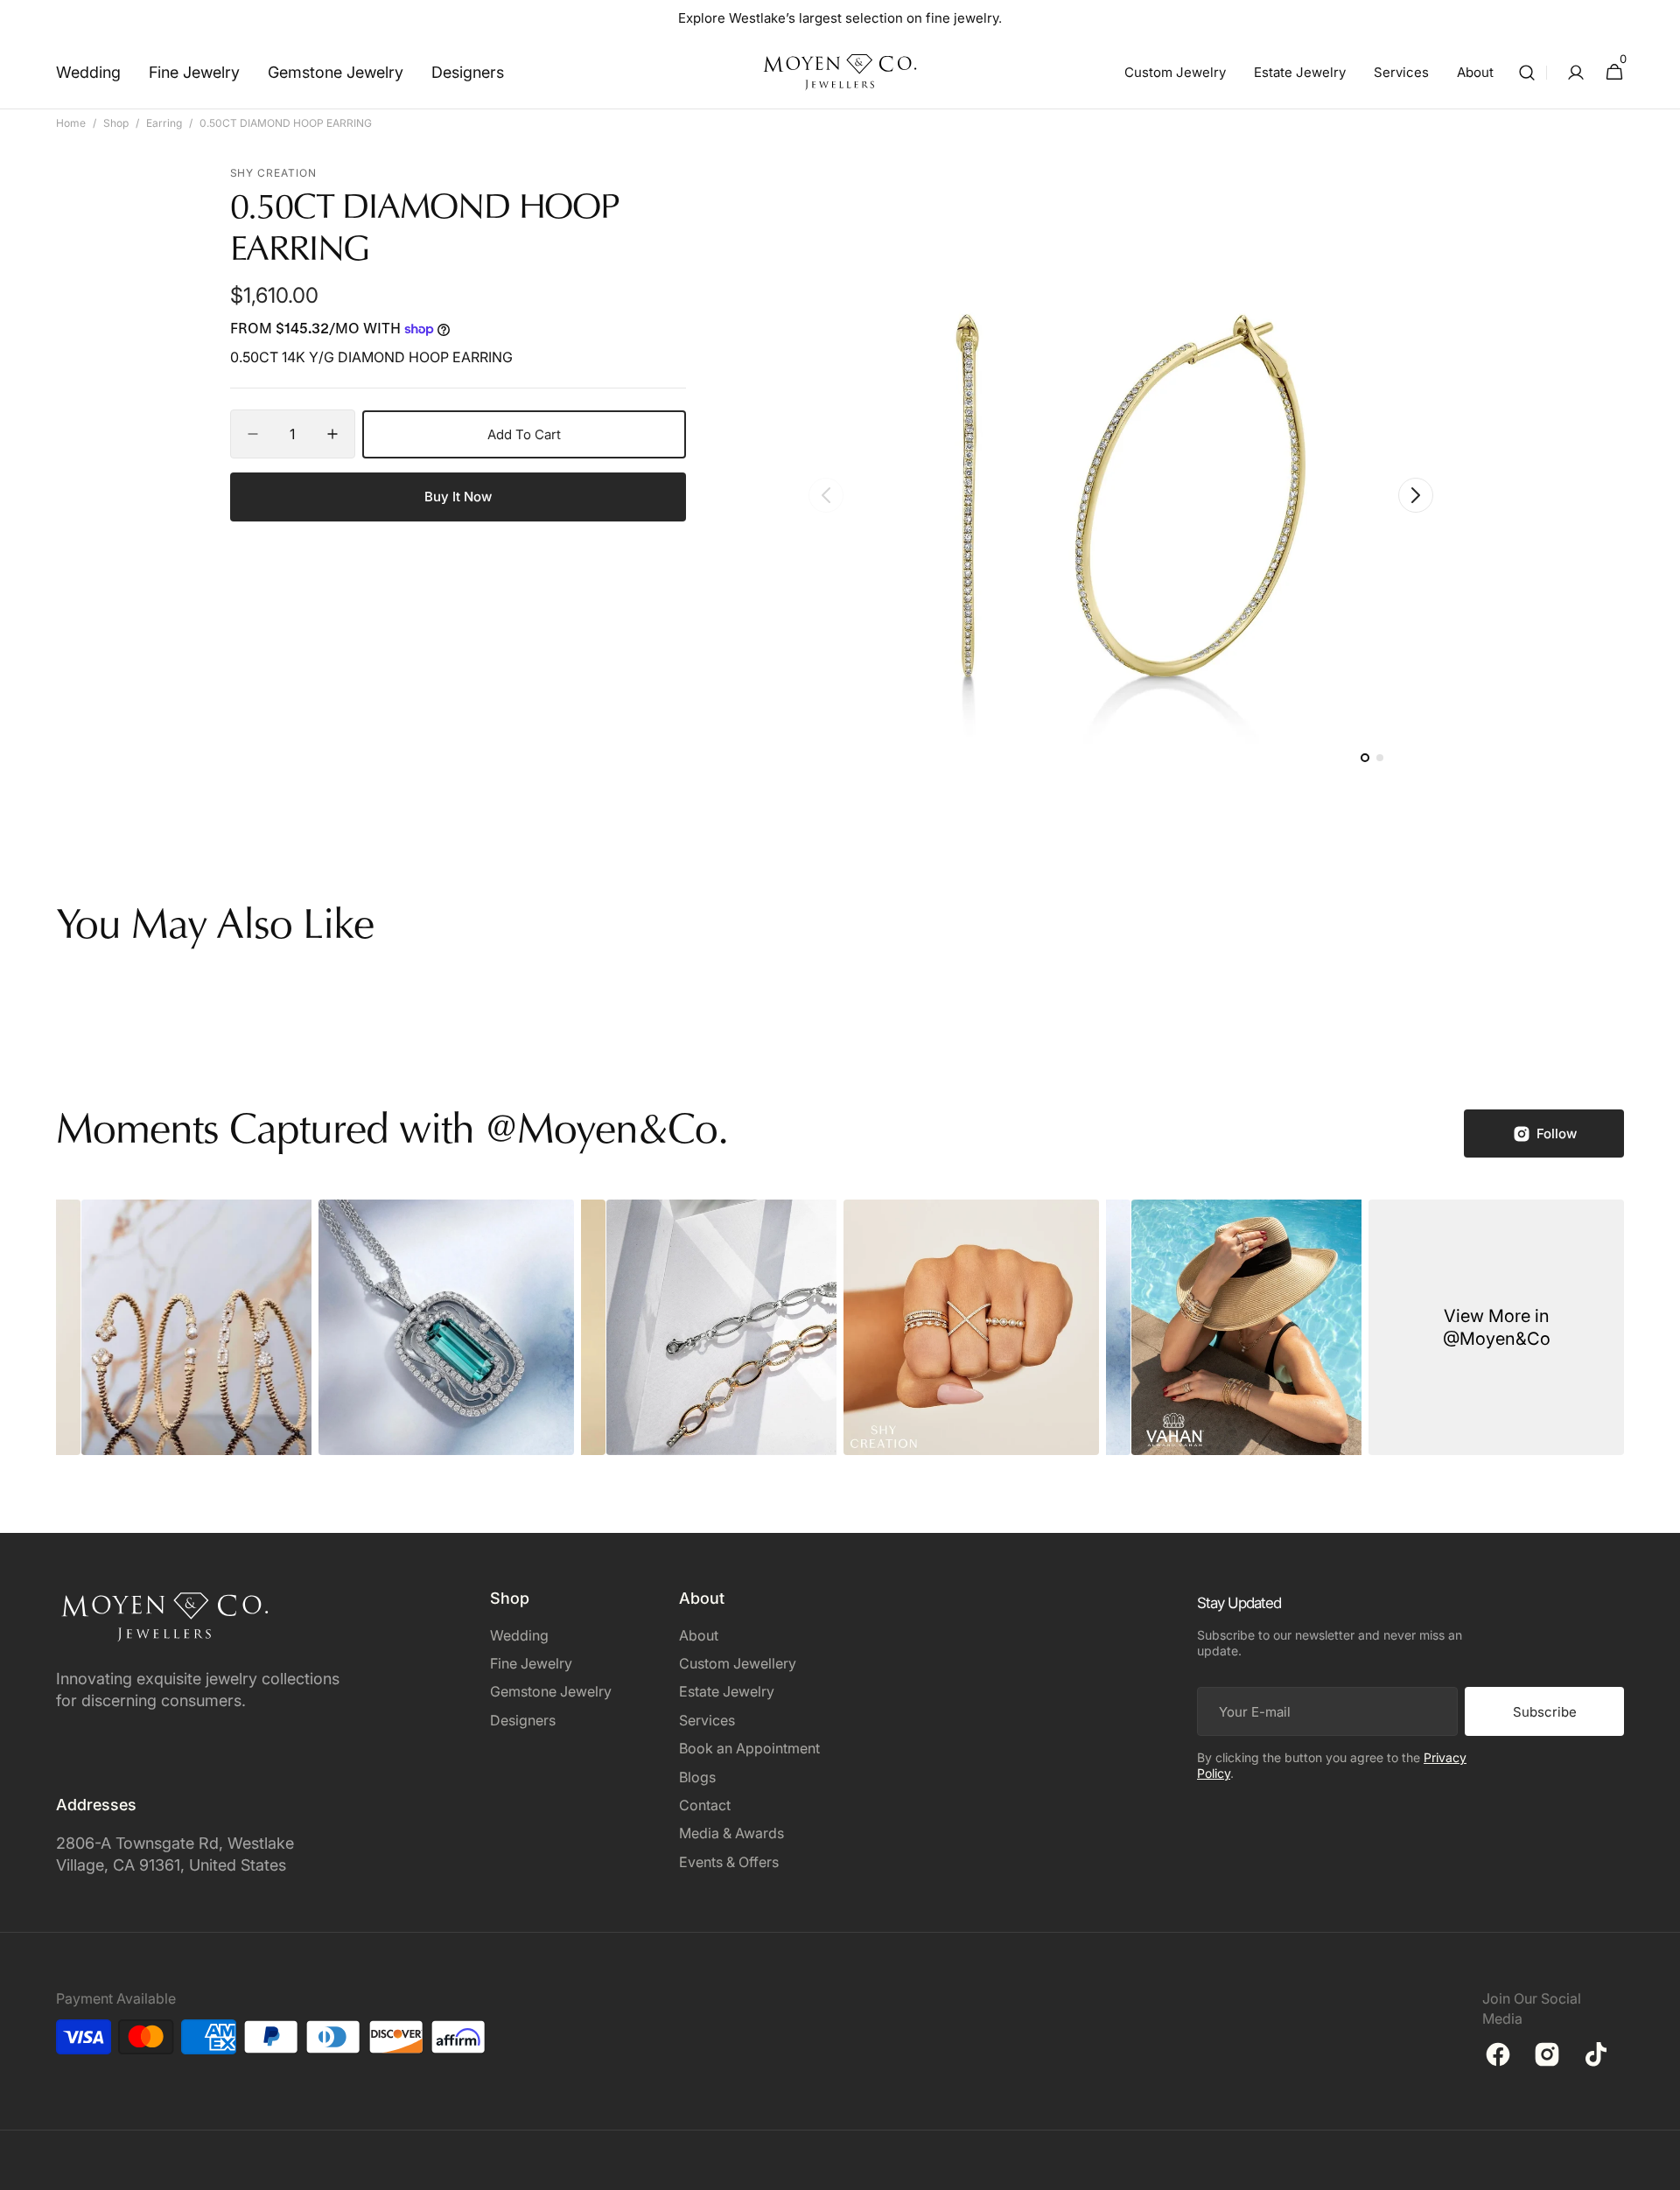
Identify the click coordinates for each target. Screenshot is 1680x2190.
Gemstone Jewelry (551, 1691)
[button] (1527, 72)
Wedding (519, 1635)
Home (71, 123)
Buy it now (458, 497)
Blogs (697, 1777)
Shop (116, 123)
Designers (523, 1720)
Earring (164, 123)
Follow (1557, 1133)
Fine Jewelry (531, 1663)
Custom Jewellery (738, 1663)
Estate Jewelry (727, 1691)
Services (707, 1720)
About (699, 1635)
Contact (705, 1805)
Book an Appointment (749, 1748)
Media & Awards (731, 1833)
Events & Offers (729, 1862)
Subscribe (1545, 1712)
